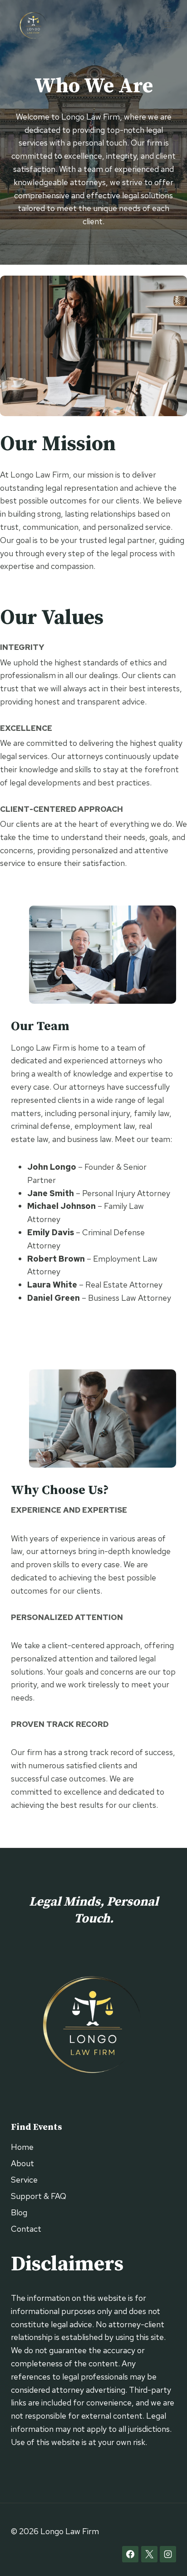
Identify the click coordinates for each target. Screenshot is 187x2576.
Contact (26, 2229)
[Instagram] (168, 2554)
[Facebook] (130, 2554)
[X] (149, 2554)
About (22, 2163)
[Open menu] (168, 25)
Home (22, 2147)
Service (24, 2180)
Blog (19, 2212)
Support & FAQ (39, 2196)
